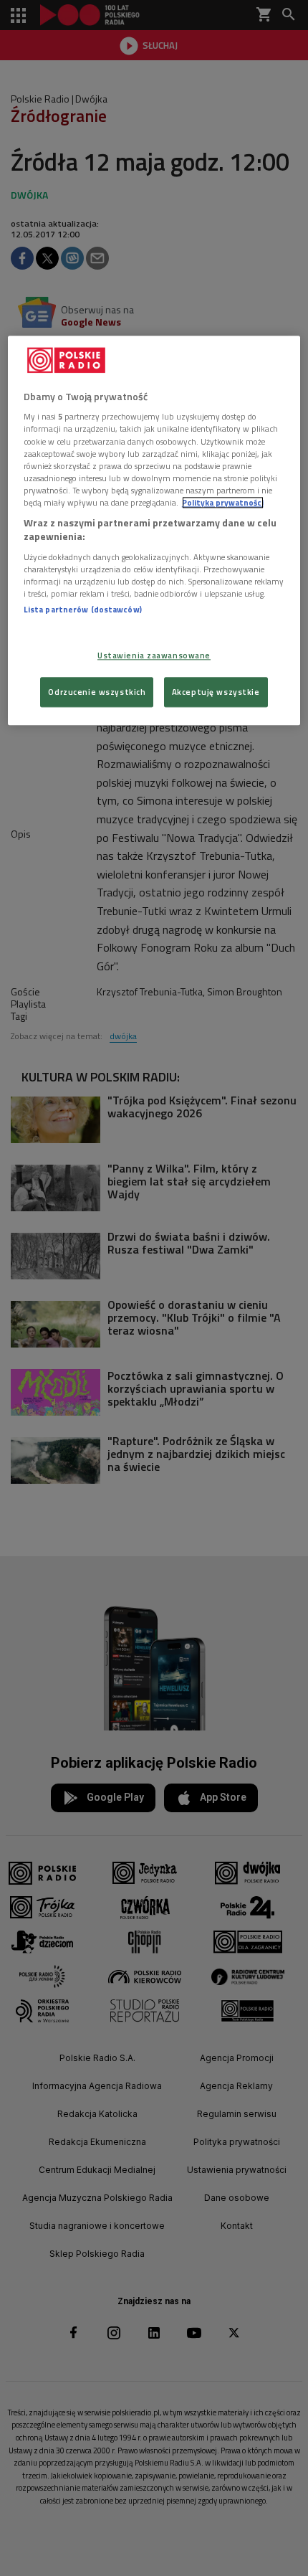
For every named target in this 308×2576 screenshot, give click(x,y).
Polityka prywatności (223, 502)
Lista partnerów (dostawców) (83, 609)
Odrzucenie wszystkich (97, 692)
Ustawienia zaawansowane (154, 656)
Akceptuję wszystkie (216, 692)
